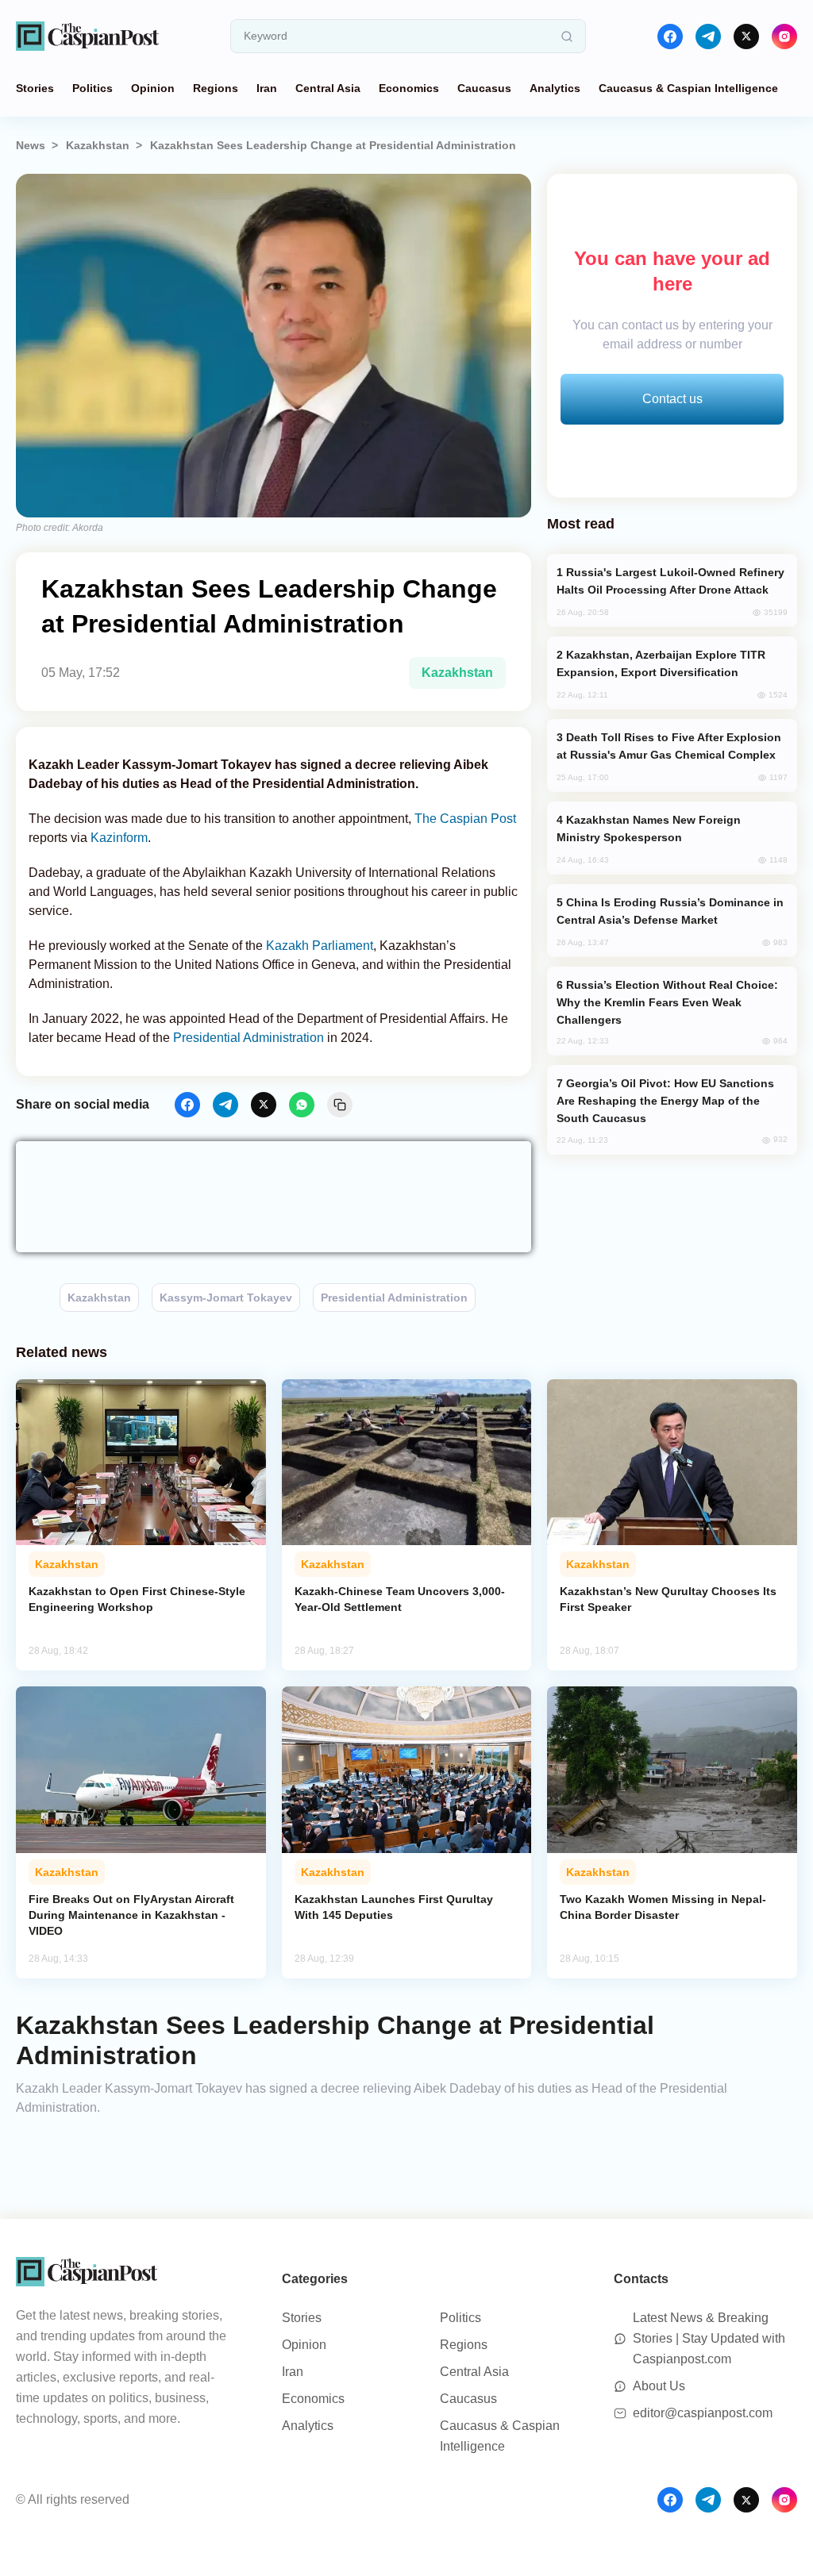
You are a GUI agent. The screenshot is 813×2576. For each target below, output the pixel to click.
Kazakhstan (98, 145)
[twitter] (746, 37)
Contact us (672, 399)
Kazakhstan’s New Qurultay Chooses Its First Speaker (668, 1599)
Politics (92, 88)
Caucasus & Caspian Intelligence (688, 88)
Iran (267, 88)
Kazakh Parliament (320, 946)
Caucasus (484, 88)
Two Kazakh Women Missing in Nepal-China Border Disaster (663, 1907)
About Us (659, 2386)
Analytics (555, 88)
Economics (409, 88)
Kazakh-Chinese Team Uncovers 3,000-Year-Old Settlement (400, 1599)
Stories (35, 88)
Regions (216, 88)
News (31, 145)
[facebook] (670, 37)
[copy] (340, 1105)
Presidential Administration (249, 1038)
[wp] (302, 1105)
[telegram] (708, 37)
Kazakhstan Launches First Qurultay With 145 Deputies (394, 1907)
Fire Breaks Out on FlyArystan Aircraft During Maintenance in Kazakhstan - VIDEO (131, 1915)
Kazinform (119, 838)
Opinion (153, 88)
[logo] (87, 36)
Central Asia (328, 88)
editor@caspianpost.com (703, 2413)
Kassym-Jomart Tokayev (226, 1298)
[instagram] (784, 37)
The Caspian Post (465, 819)
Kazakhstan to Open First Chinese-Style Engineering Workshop (137, 1599)
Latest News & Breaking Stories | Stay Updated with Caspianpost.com (709, 2338)
